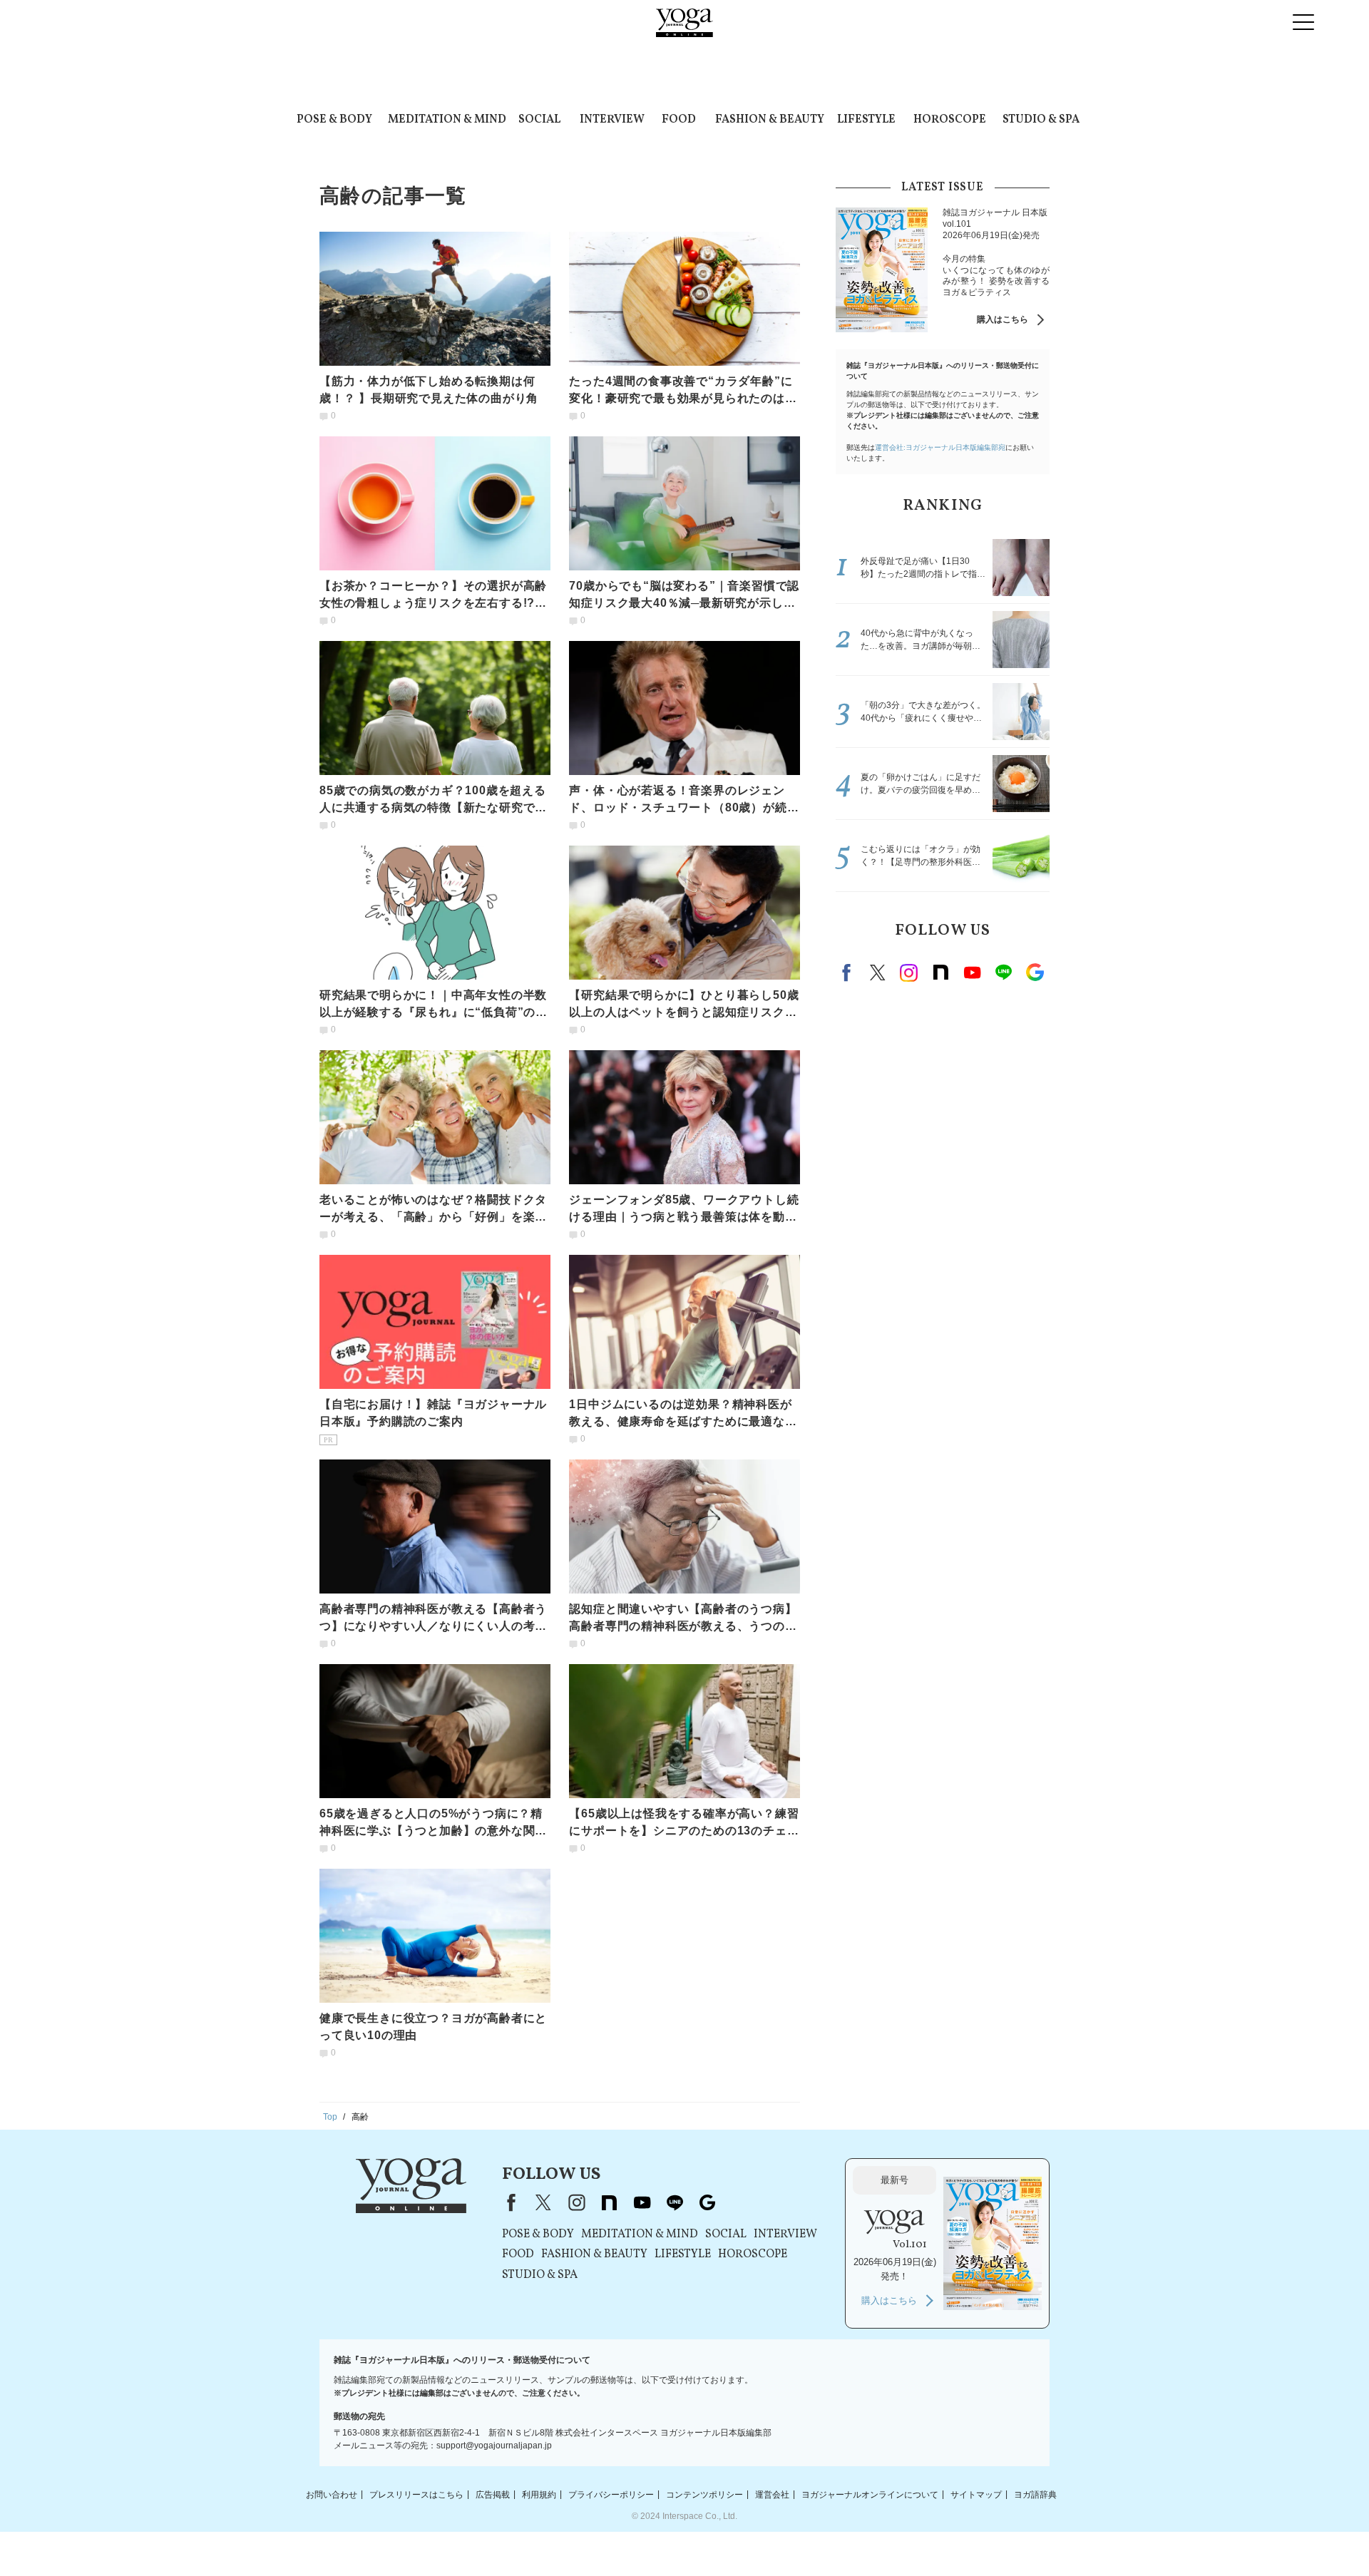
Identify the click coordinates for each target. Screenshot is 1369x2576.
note (940, 973)
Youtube (972, 973)
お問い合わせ (332, 2494)
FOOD (679, 120)
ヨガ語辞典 (1035, 2494)
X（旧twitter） (878, 973)
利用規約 (539, 2494)
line (1003, 973)
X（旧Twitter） (543, 2202)
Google (1035, 973)
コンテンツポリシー (704, 2494)
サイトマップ (976, 2494)
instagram (909, 973)
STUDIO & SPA (1041, 120)
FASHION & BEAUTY (770, 120)
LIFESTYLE (866, 120)
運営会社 (772, 2494)
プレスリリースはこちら (416, 2494)
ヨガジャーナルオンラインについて (870, 2494)
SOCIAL (539, 120)
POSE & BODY (334, 120)
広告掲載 (493, 2494)
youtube (642, 2202)
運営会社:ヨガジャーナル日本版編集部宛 (940, 447)
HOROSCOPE (950, 120)
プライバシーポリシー (611, 2494)
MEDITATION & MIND (447, 120)
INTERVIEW (612, 120)
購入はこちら (1003, 319)
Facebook (848, 973)
